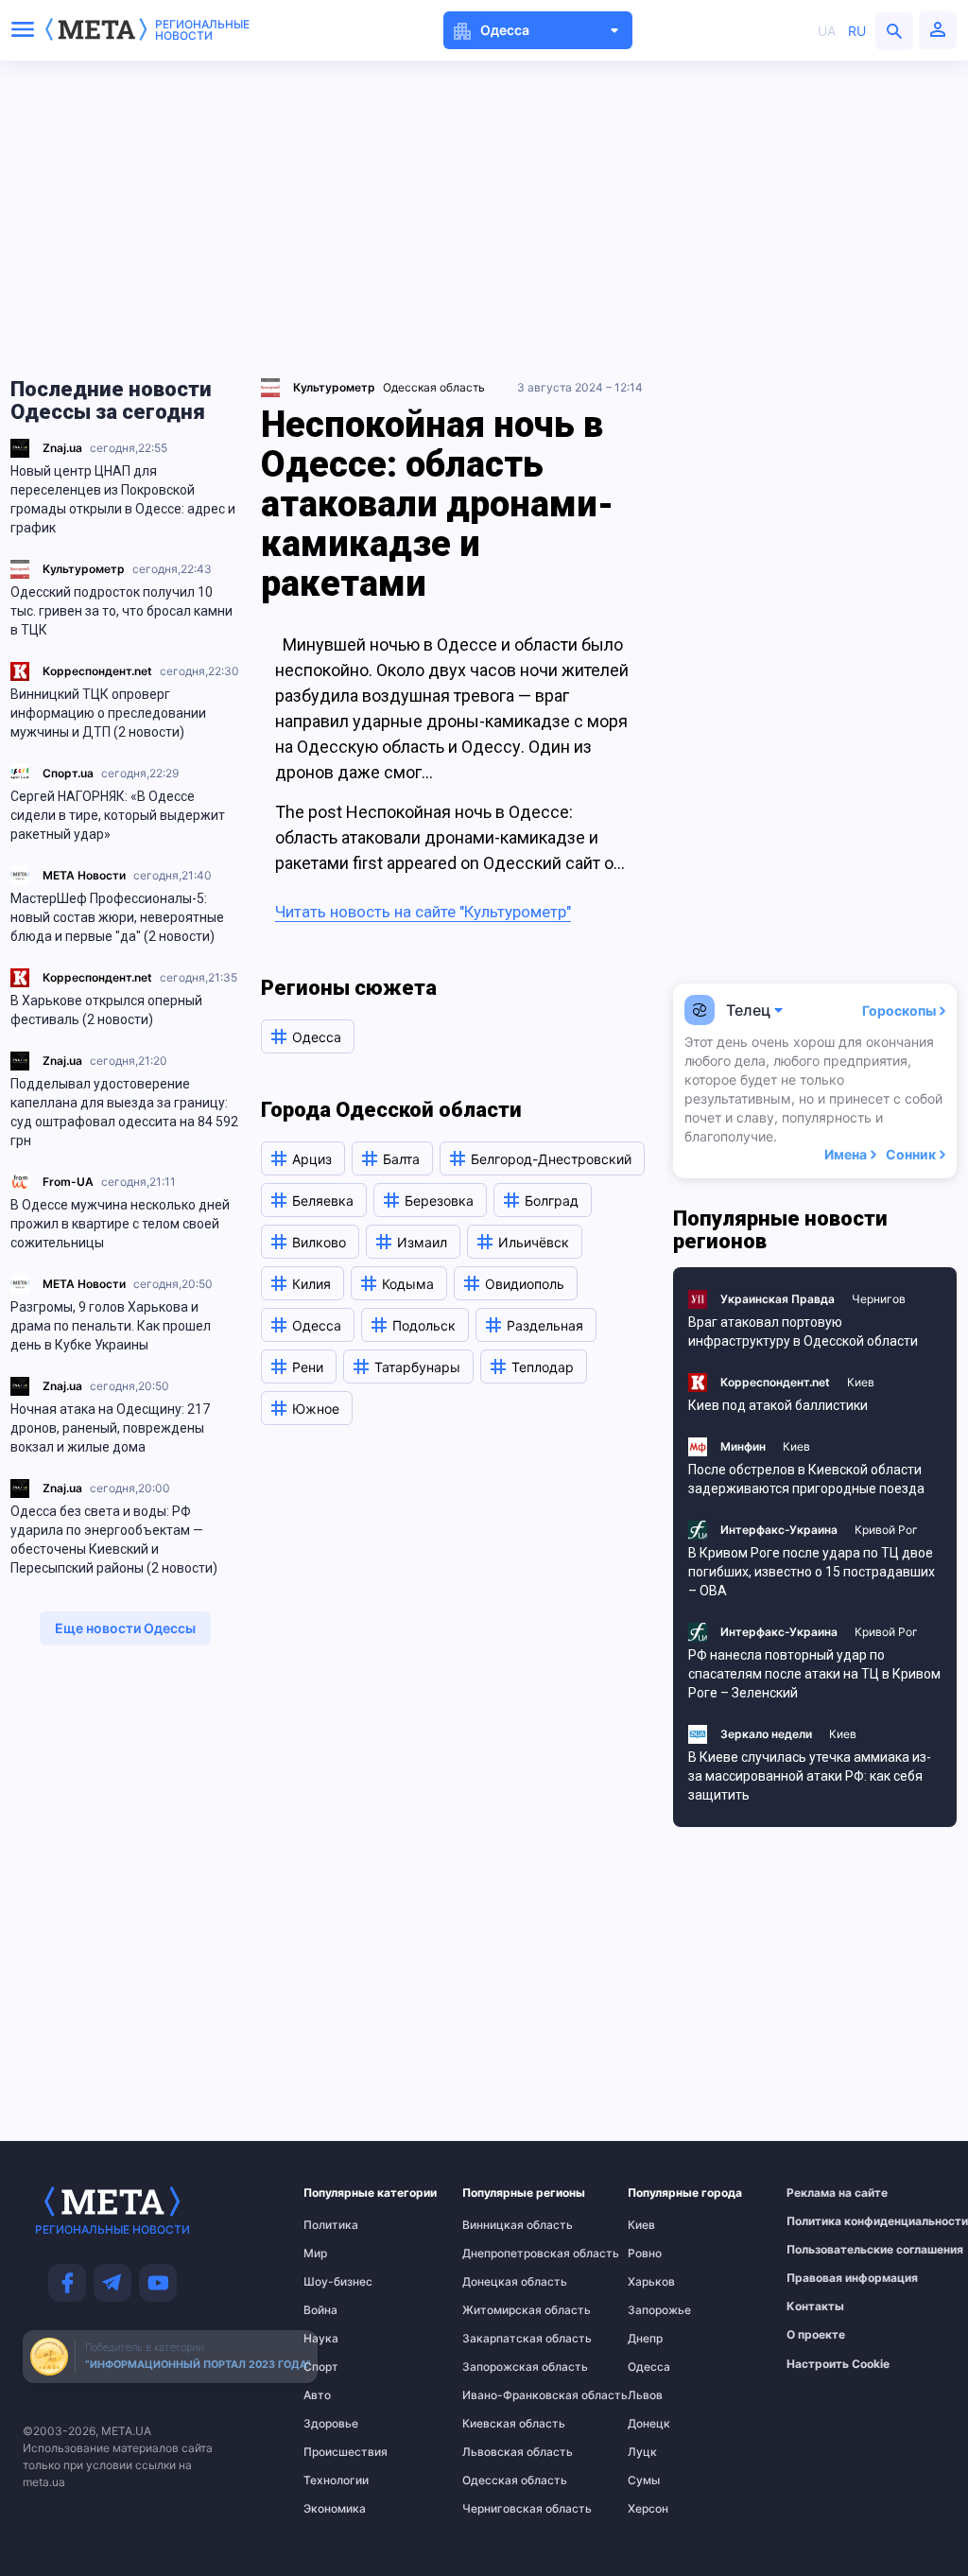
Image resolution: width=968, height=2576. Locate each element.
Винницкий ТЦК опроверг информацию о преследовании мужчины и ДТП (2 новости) (108, 713)
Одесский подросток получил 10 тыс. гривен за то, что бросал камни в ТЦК (121, 611)
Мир (315, 2254)
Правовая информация (829, 2278)
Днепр (645, 2339)
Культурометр (84, 569)
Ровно (645, 2254)
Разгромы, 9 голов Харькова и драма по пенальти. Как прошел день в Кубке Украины (111, 1326)
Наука (321, 2339)
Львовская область (501, 2452)
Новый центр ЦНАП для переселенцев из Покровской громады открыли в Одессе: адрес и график (123, 499)
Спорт (321, 2367)
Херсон (648, 2509)
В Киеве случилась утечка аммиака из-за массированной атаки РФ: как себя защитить (810, 1776)
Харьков (651, 2282)
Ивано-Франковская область (501, 2395)
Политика (331, 2225)
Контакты (815, 2306)
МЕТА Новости (84, 875)
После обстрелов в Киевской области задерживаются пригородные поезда (806, 1479)
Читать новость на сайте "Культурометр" (423, 912)
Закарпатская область (501, 2339)
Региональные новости (202, 30)
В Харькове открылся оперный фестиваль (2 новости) (106, 1010)
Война (320, 2310)
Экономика (335, 2509)
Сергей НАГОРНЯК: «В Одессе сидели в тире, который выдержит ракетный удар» (118, 815)
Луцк (642, 2452)
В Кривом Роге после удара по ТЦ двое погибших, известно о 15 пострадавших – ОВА (812, 1572)
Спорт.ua (68, 773)
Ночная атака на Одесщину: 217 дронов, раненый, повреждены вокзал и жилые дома (110, 1428)
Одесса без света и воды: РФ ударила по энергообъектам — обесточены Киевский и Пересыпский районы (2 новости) (114, 1540)
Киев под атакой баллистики (778, 1405)
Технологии (336, 2480)
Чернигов (879, 1299)
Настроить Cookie (838, 2364)
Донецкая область (501, 2282)
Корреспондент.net (97, 671)
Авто (317, 2395)
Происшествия (340, 2452)
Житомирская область (501, 2310)
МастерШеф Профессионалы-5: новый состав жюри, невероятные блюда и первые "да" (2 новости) (117, 917)
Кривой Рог (886, 1530)
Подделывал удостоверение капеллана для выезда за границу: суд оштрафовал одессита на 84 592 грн (124, 1112)
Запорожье (659, 2310)
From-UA (68, 1182)
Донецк (649, 2424)
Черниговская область (501, 2509)
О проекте (816, 2335)
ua (827, 31)
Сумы (644, 2480)
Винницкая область (501, 2225)
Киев (861, 1382)
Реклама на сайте (829, 2193)
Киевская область (501, 2424)
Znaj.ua (62, 448)
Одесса (649, 2367)
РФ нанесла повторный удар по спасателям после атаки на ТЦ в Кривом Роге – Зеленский (814, 1674)
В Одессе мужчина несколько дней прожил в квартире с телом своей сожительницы (120, 1224)
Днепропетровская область (501, 2254)
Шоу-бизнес (338, 2282)
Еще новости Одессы (125, 1628)
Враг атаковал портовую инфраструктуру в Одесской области (803, 1332)
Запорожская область (501, 2367)
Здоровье (331, 2424)
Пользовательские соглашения (829, 2250)
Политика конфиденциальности (829, 2221)
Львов (645, 2395)
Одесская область (434, 387)
